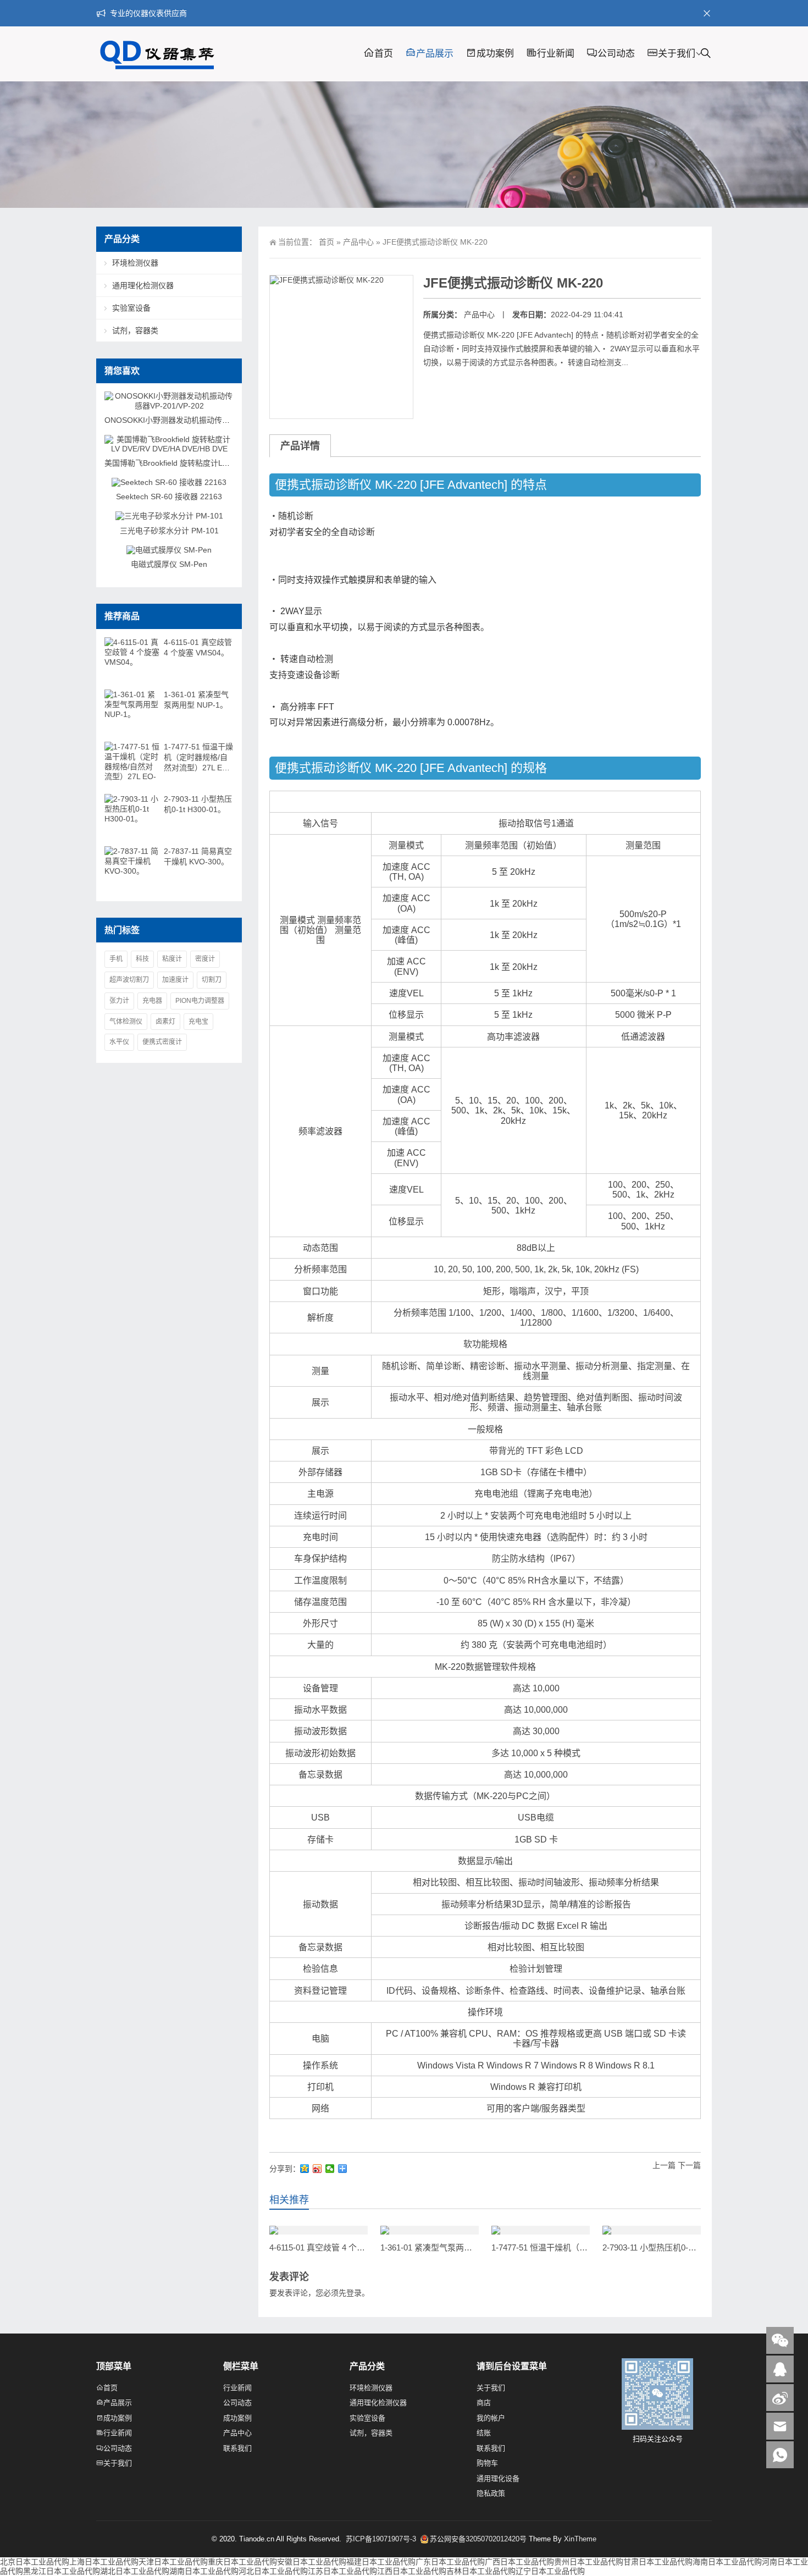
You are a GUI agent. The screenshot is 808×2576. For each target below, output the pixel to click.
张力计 (119, 1001)
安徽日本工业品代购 (312, 2562)
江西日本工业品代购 (412, 2571)
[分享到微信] (330, 2169)
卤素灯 (165, 1022)
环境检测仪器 (135, 263)
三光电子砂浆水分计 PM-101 (169, 531)
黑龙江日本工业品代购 (62, 2571)
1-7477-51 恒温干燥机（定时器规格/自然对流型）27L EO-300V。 (198, 758)
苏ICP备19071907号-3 (382, 2539)
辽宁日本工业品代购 (550, 2571)
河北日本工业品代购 (273, 2571)
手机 (116, 959)
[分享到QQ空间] (305, 2169)
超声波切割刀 (129, 980)
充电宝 (198, 1022)
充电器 (152, 1001)
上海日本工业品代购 (104, 2562)
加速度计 (175, 980)
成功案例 (495, 54)
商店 (484, 2403)
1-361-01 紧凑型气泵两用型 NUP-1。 (448, 2247)
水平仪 (119, 1042)
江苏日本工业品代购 (342, 2571)
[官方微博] (780, 2398)
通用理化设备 (498, 2478)
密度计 (205, 959)
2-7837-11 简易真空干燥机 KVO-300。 (198, 856)
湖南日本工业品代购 (204, 2571)
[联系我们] (780, 2369)
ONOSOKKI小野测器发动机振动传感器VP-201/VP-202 (198, 420)
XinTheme (580, 2539)
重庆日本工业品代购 (242, 2562)
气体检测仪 (126, 1022)
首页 (384, 54)
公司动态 (616, 54)
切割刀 (212, 980)
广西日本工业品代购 (519, 2562)
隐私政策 (491, 2493)
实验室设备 (131, 308)
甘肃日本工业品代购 (658, 2562)
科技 (142, 959)
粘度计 (172, 959)
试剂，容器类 (135, 330)
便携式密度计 (162, 1042)
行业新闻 (556, 54)
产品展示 (435, 54)
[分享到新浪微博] (317, 2169)
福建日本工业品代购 (381, 2562)
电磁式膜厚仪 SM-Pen (169, 564)
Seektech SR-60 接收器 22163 (169, 497)
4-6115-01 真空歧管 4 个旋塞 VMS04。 (340, 2247)
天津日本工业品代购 (173, 2562)
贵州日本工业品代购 (589, 2562)
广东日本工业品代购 (450, 2562)
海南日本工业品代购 (727, 2562)
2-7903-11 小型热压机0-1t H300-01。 (669, 2247)
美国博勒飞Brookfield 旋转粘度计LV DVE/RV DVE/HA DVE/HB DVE (220, 463)
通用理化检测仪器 (143, 285)
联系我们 (237, 2448)
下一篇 (689, 2165)
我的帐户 (491, 2418)
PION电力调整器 (200, 1001)
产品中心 (358, 242)
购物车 (487, 2463)
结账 (484, 2433)
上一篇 (664, 2165)
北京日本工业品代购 (35, 2562)
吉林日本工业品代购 (481, 2571)
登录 (354, 2293)
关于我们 (677, 54)
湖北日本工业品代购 (135, 2571)
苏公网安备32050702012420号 (478, 2539)
